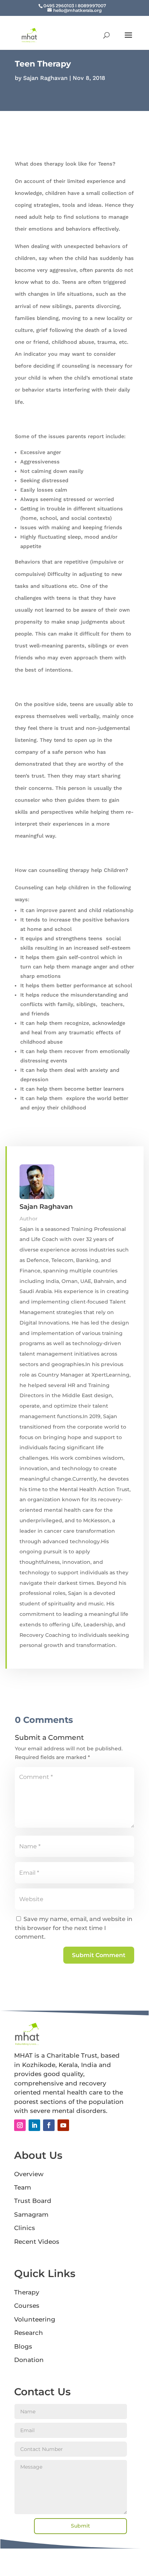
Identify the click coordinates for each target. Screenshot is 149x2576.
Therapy (27, 2292)
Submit (80, 2526)
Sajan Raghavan (45, 78)
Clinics (25, 2228)
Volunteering (35, 2319)
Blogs (23, 2346)
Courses (27, 2306)
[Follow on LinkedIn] (34, 2125)
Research (29, 2333)
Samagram (31, 2215)
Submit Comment (99, 1955)
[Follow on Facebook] (49, 2125)
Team (23, 2187)
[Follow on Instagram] (20, 2125)
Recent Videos (37, 2242)
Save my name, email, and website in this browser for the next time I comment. (74, 1928)
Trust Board (33, 2201)
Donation (29, 2360)
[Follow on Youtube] (63, 2125)
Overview (29, 2174)
